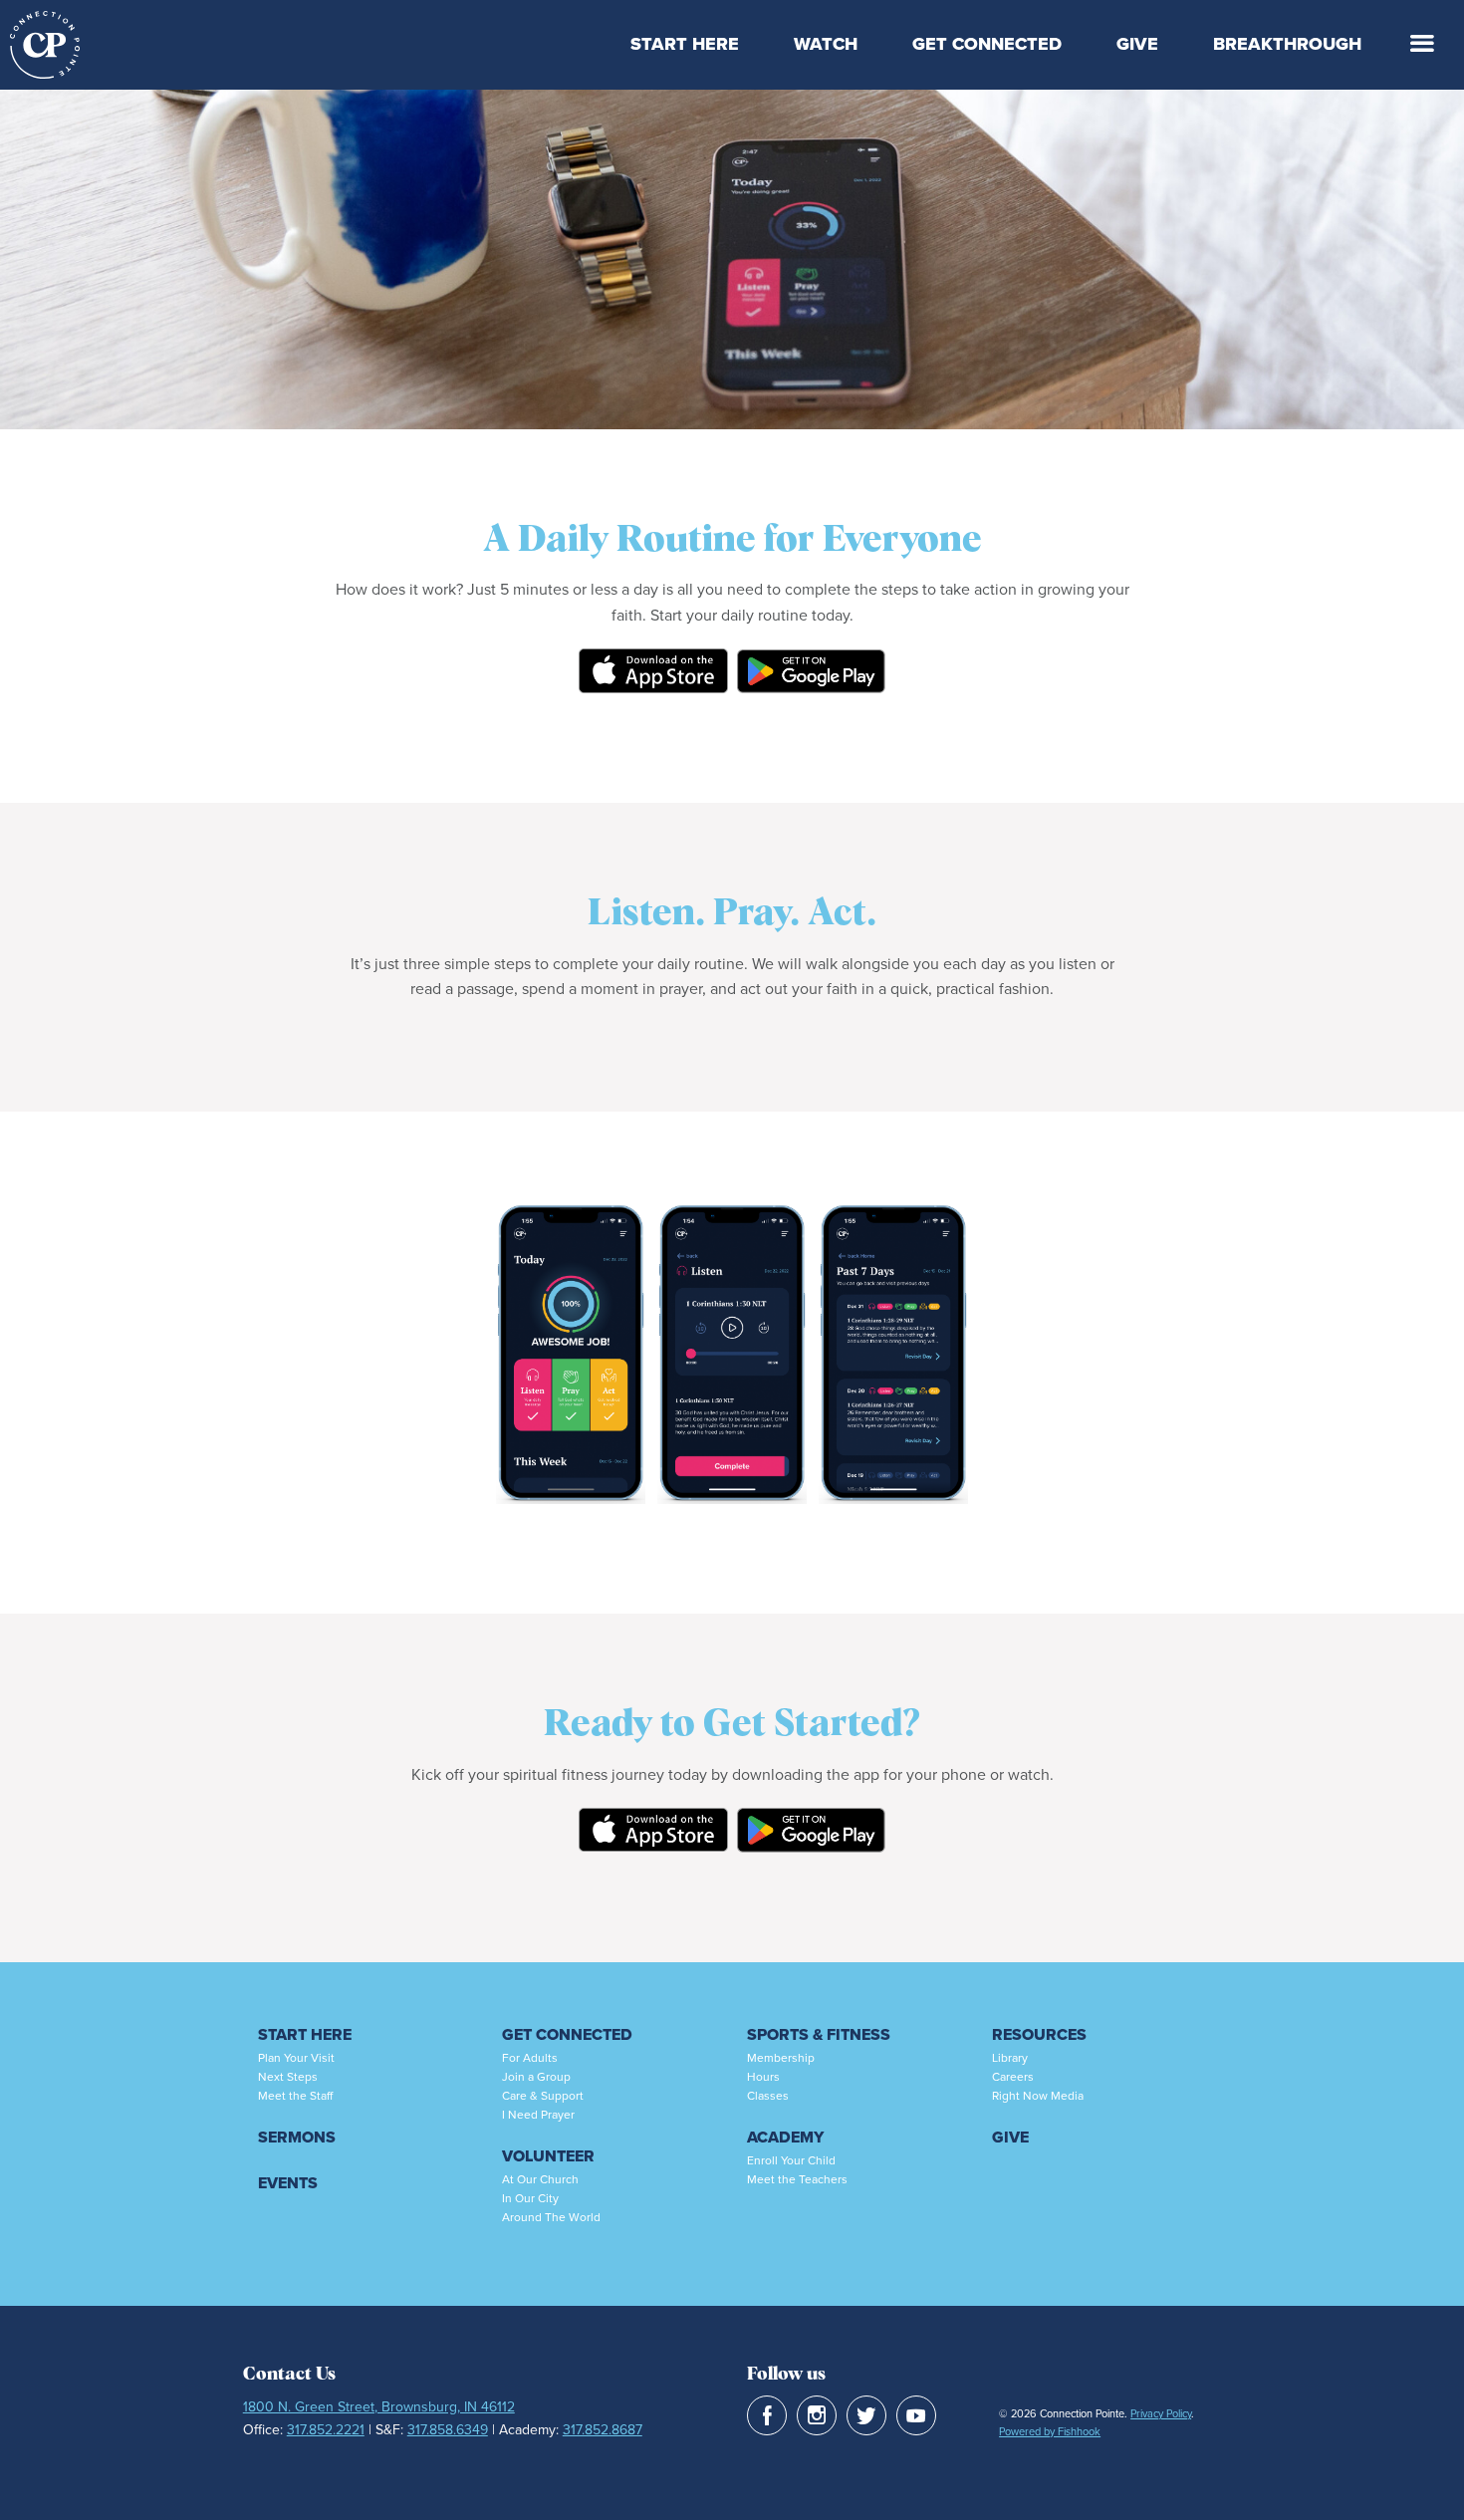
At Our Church (540, 2179)
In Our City (530, 2198)
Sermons (297, 2137)
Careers (1013, 2076)
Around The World (551, 2217)
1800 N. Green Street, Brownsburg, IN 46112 (379, 2406)
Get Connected (987, 44)
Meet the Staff (295, 2095)
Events (288, 2183)
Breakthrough (1287, 44)
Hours (763, 2076)
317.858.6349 (448, 2429)
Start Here (685, 44)
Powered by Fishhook (1050, 2431)
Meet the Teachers (797, 2179)
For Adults (530, 2057)
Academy (785, 2137)
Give (1137, 44)
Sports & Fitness (819, 2034)
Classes (768, 2095)
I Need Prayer (538, 2114)
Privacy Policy (1161, 2413)
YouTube (916, 2415)
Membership (781, 2057)
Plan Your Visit (296, 2057)
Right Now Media (1038, 2095)
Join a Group (536, 2076)
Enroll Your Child (791, 2160)
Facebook (767, 2415)
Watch (826, 44)
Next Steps (288, 2076)
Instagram (817, 2415)
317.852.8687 (603, 2429)
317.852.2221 (326, 2429)
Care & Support (543, 2095)
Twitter (866, 2415)
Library (1010, 2057)
